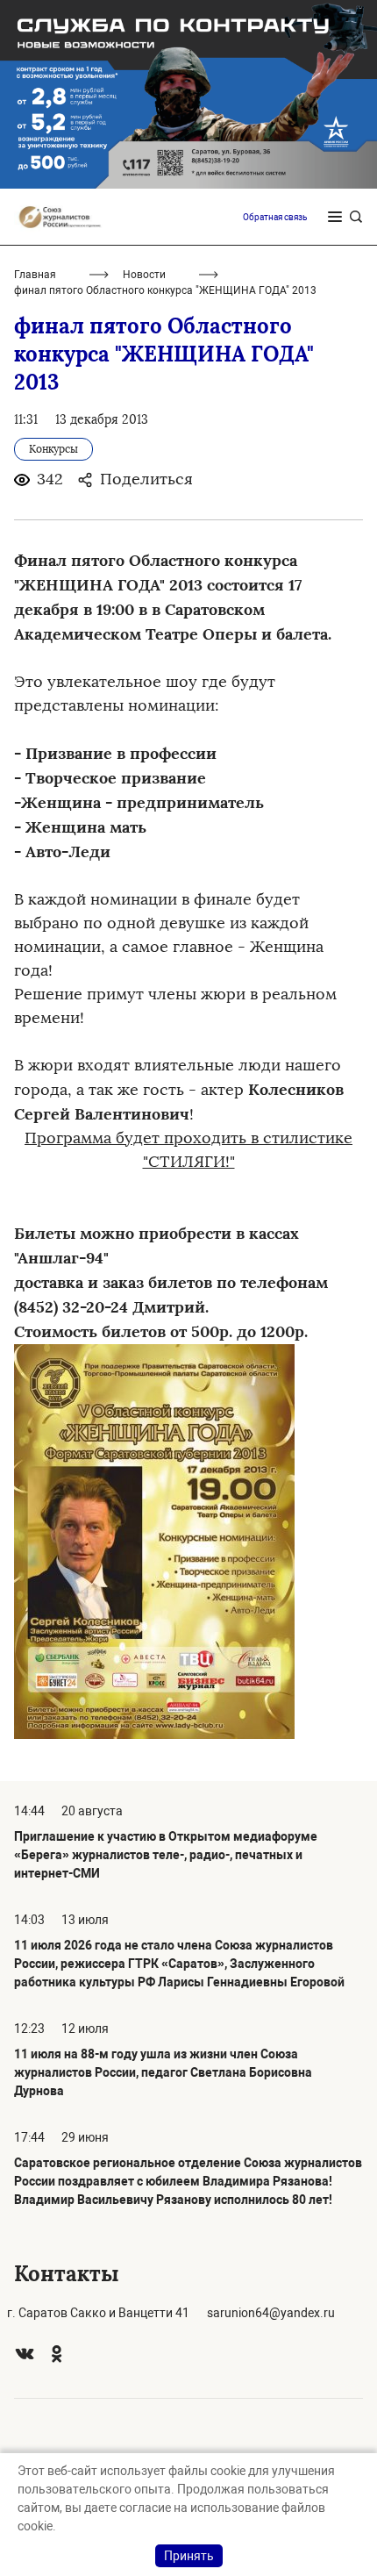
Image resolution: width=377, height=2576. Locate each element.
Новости (144, 275)
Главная (35, 275)
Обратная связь (275, 217)
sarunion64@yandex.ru (271, 2313)
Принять (189, 2556)
